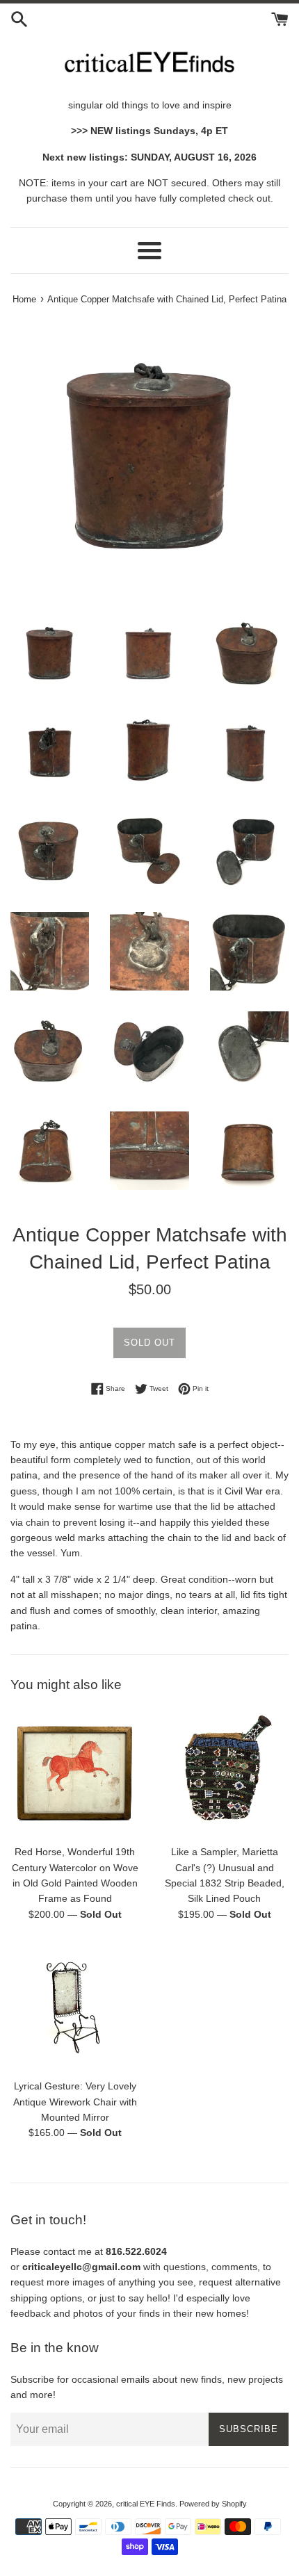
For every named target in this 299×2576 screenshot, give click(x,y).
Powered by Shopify (213, 2504)
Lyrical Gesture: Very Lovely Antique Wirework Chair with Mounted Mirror (75, 2102)
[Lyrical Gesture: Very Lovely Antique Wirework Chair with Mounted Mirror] (75, 2007)
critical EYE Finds (146, 2504)
